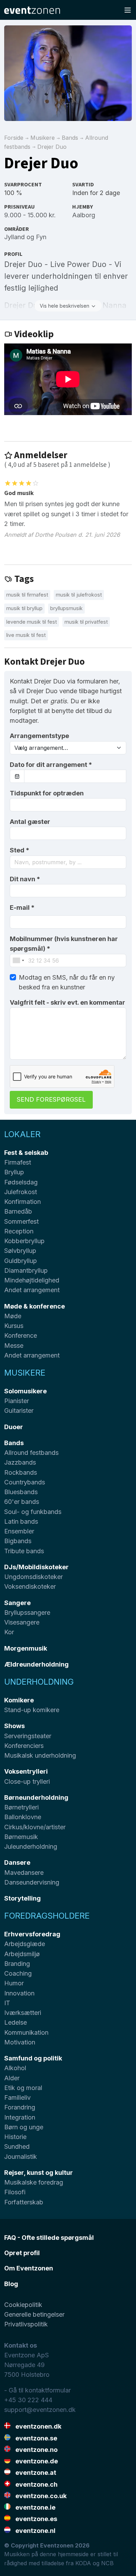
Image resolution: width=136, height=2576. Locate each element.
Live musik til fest (26, 635)
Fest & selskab (26, 1153)
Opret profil (22, 2253)
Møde (13, 1316)
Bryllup (14, 1172)
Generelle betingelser (34, 2314)
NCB (107, 2563)
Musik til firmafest (27, 595)
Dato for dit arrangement (51, 765)
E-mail (22, 908)
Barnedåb (18, 1211)
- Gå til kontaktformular (37, 2390)
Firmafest (18, 1162)
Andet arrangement (32, 1290)
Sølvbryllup (20, 1251)
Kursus (14, 1326)
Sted (20, 850)
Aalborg (84, 215)
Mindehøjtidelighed (32, 1280)
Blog (11, 2284)
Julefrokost (21, 1192)
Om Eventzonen (29, 2268)
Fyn (41, 237)
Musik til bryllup (24, 608)
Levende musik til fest (32, 622)
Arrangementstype (39, 736)
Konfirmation (22, 1202)
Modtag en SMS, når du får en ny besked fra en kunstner (67, 982)
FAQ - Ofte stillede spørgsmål (49, 2238)
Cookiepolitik (23, 2305)
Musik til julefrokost (79, 595)
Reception (19, 1231)
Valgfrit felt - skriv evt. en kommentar (67, 1002)
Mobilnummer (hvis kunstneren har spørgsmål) (64, 944)
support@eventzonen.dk (40, 2410)
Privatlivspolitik (26, 2324)
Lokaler (22, 1134)
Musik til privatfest (86, 622)
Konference (21, 1335)
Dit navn (25, 879)
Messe (14, 1346)
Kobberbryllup (24, 1241)
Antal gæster (30, 822)
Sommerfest (21, 1221)
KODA (83, 2563)
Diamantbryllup (26, 1270)
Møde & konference (35, 1306)
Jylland (14, 237)
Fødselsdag (21, 1182)
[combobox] (68, 862)
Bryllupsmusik (66, 608)
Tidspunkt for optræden (47, 793)
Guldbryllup (21, 1261)
